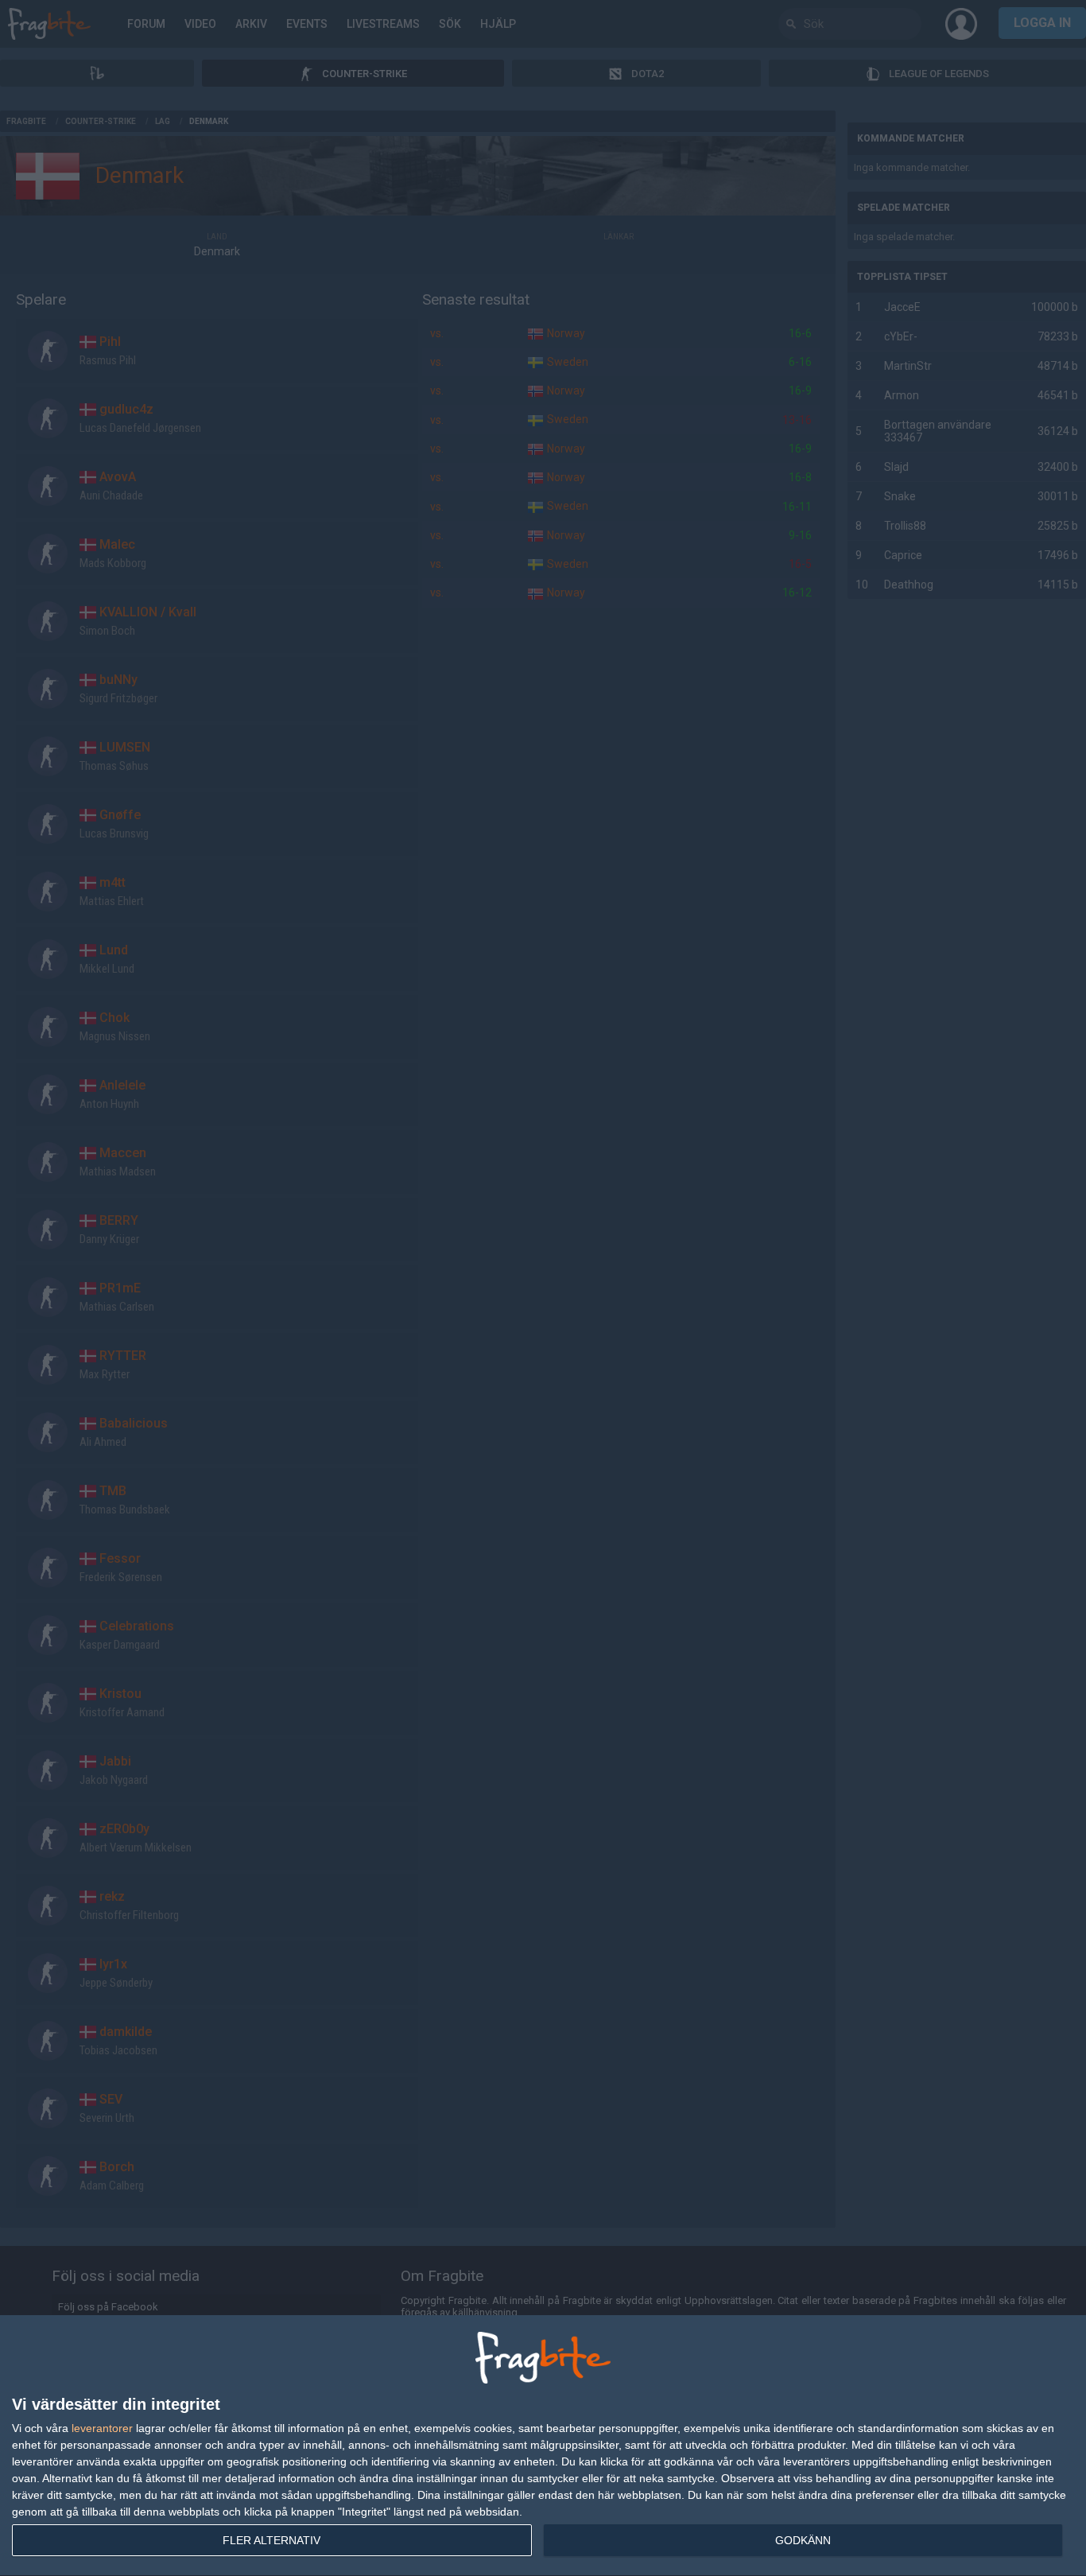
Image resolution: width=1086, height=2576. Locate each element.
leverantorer (102, 2428)
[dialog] (543, 2446)
